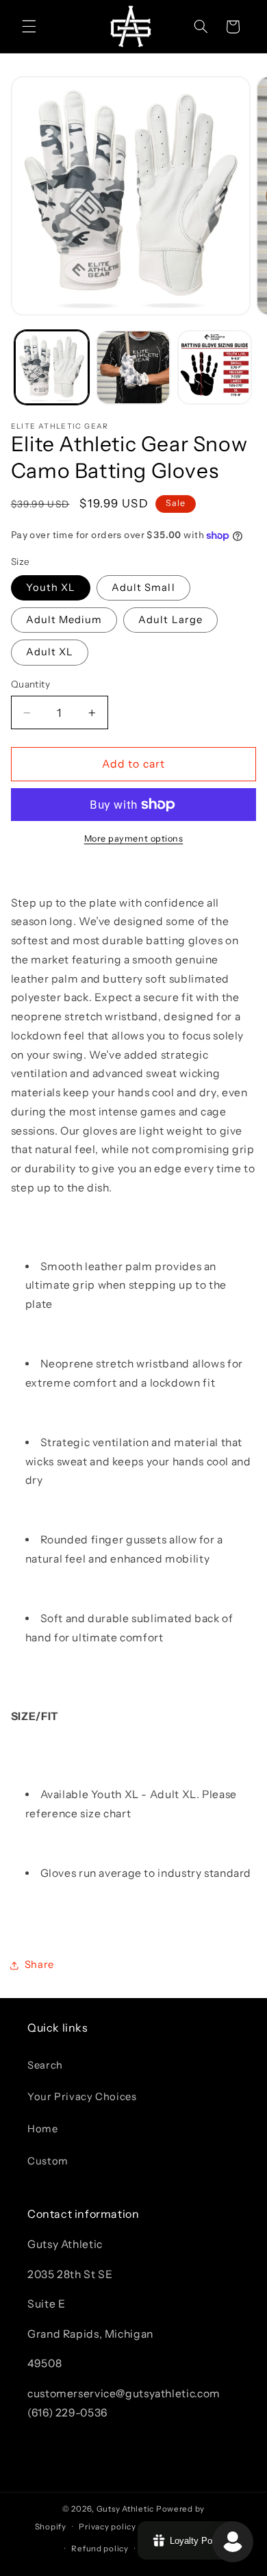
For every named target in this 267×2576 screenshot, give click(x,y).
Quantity (30, 684)
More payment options (134, 838)
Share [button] (39, 1965)
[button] (29, 27)
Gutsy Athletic (125, 2509)
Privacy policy (107, 2527)
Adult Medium (64, 620)
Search (45, 2065)
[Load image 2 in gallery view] (133, 367)
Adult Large (170, 620)
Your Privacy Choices (82, 2097)
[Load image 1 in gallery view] (52, 367)
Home (43, 2129)
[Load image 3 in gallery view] (215, 367)
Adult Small (143, 588)
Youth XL (51, 588)
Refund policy (100, 2549)
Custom (48, 2161)
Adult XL (50, 652)
